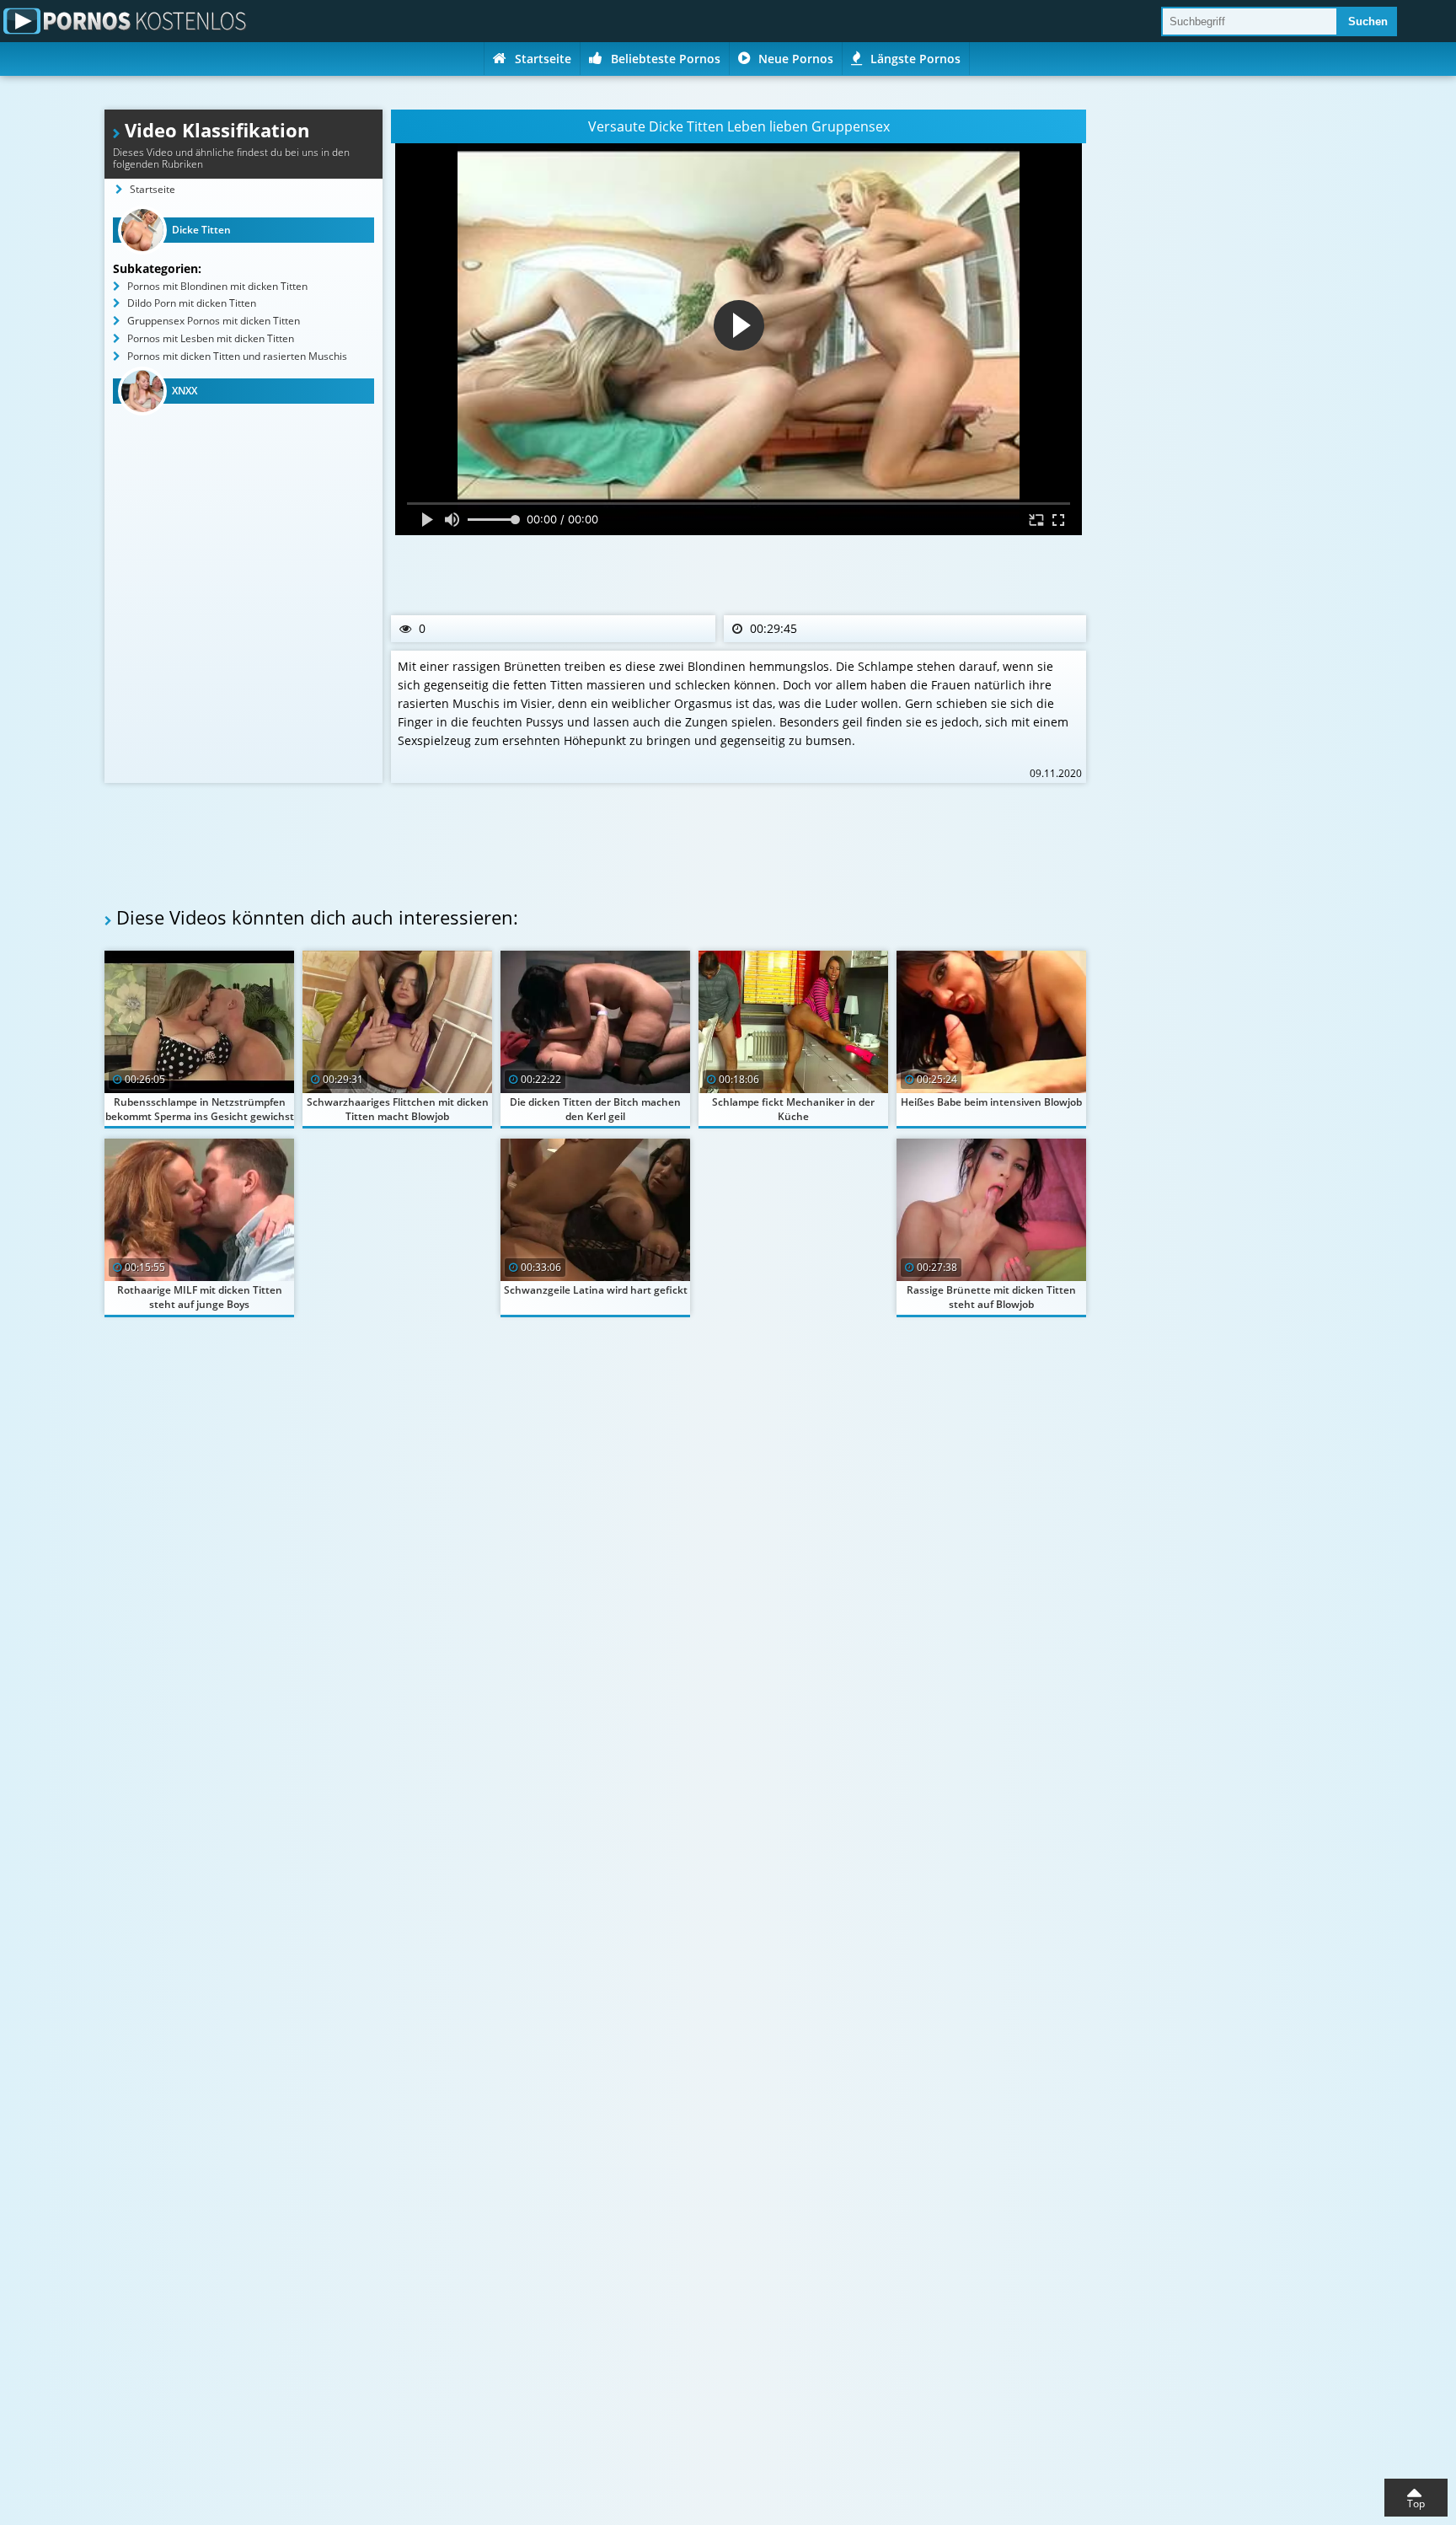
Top (1416, 2504)
